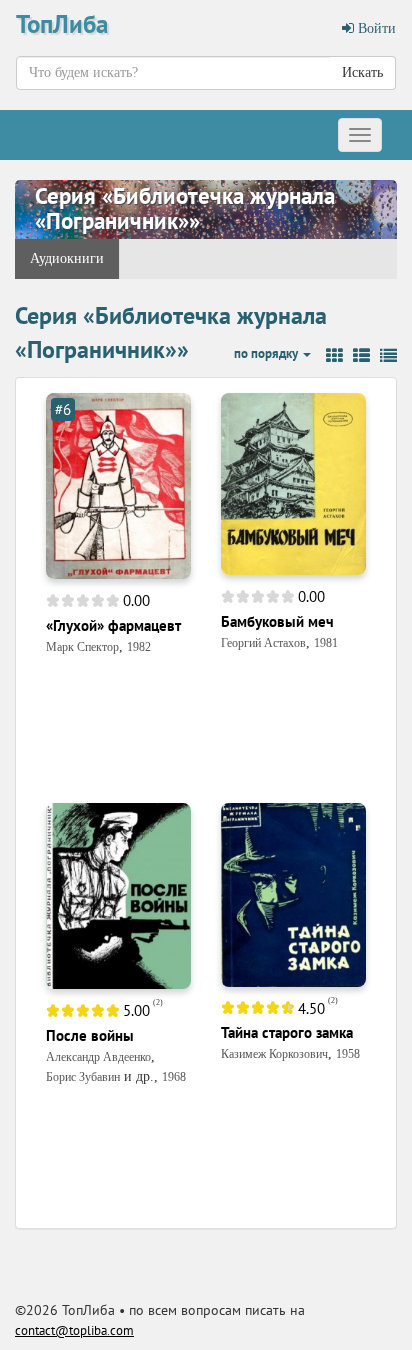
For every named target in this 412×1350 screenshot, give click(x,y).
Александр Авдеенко (98, 1057)
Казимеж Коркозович (274, 1054)
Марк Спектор (82, 647)
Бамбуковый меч (277, 621)
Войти (375, 28)
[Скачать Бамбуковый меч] (293, 482)
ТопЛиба (62, 24)
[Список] (361, 356)
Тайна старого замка (287, 1032)
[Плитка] (334, 356)
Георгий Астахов (263, 643)
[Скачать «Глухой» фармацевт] (118, 485)
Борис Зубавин (83, 1077)
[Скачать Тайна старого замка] (293, 893)
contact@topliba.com (74, 1330)
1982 (139, 647)
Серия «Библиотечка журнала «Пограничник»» (185, 208)
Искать (362, 72)
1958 (348, 1054)
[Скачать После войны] (118, 895)
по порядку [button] (267, 353)
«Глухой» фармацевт (113, 625)
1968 (174, 1077)
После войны (90, 1035)
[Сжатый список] (388, 356)
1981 (326, 643)
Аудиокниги (67, 258)
